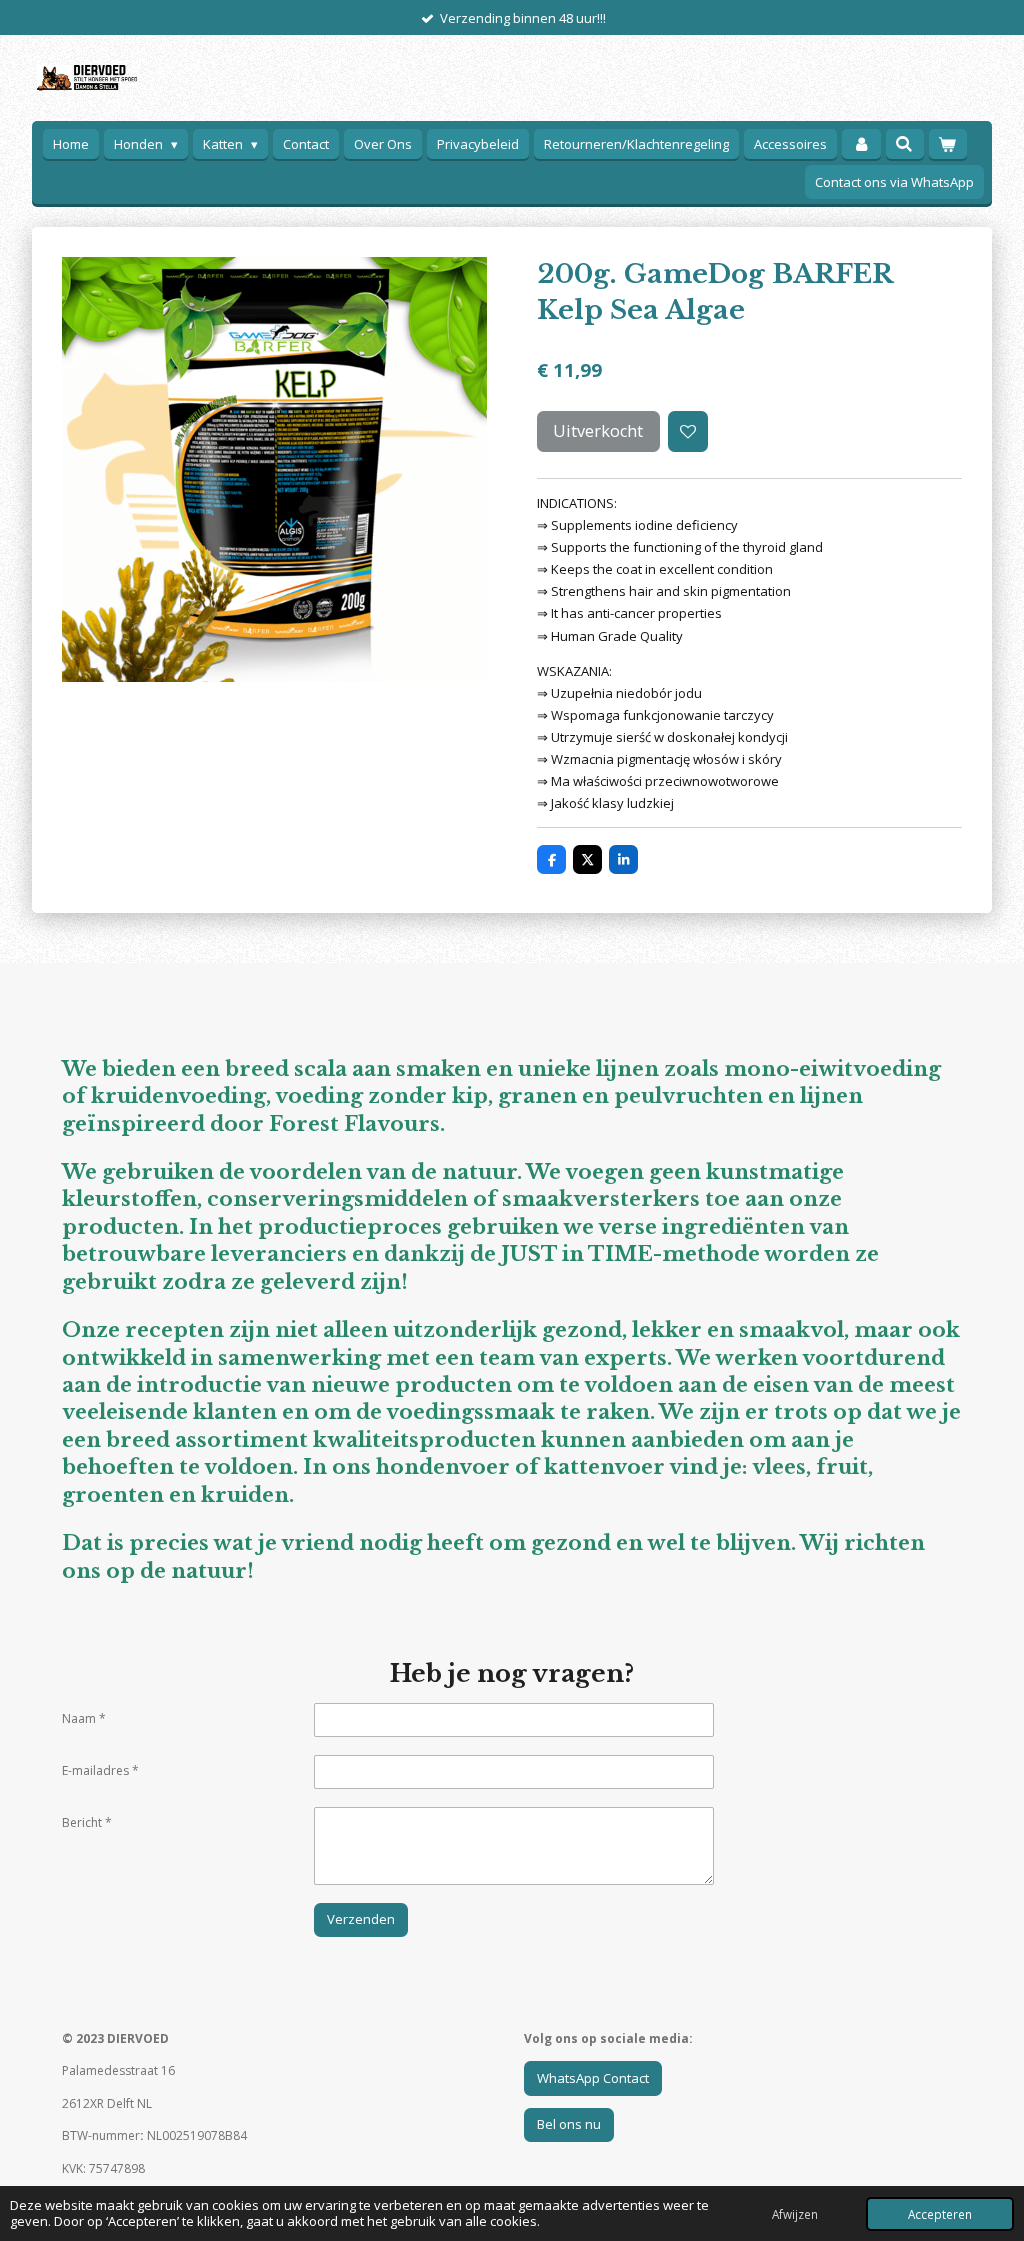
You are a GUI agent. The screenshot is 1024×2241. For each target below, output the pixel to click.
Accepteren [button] (940, 2214)
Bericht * (87, 1822)
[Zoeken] (905, 144)
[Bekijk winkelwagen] (948, 144)
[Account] (861, 144)
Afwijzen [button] (795, 2214)
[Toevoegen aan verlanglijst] (688, 431)
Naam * (84, 1718)
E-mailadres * (100, 1770)
